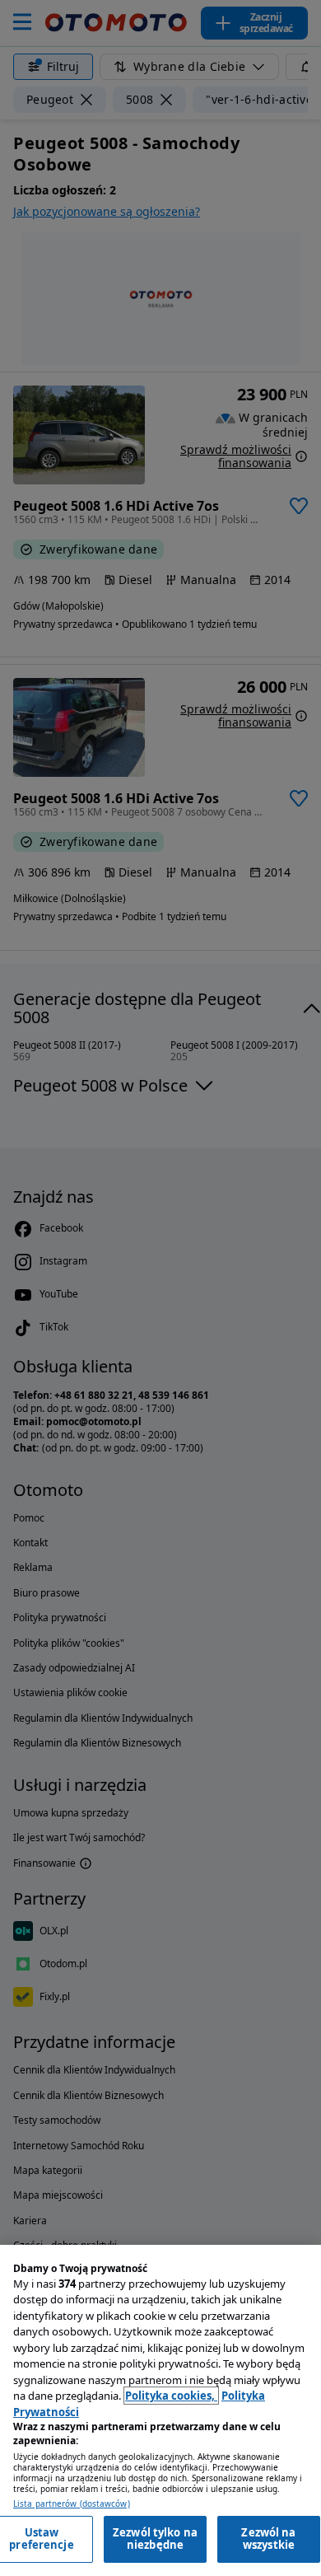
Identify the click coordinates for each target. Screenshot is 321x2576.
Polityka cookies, (171, 2396)
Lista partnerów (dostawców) (72, 2504)
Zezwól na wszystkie (268, 2539)
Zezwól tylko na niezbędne (155, 2539)
